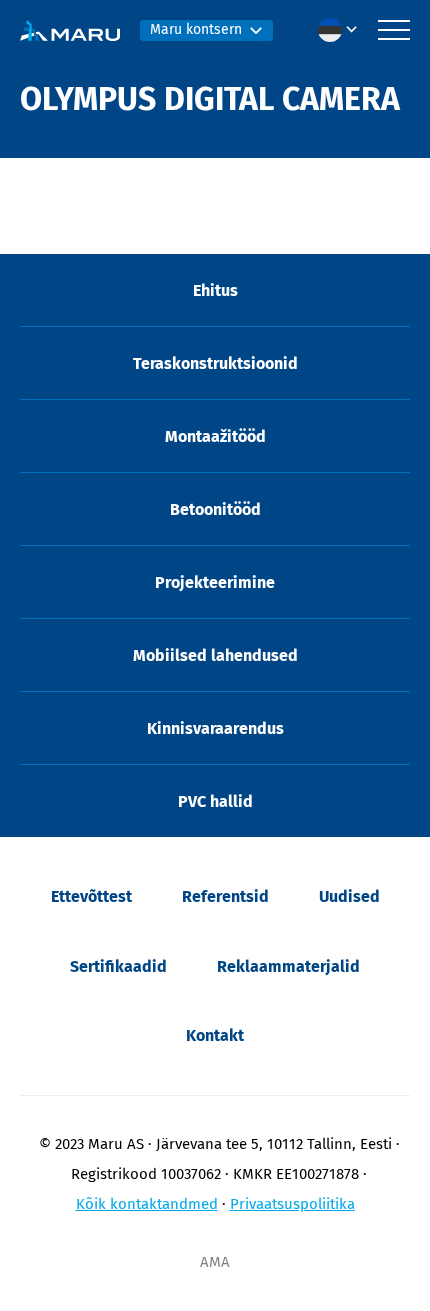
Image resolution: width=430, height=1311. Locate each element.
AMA (215, 1262)
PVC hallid (215, 801)
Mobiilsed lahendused (215, 655)
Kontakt (215, 1035)
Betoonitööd (215, 509)
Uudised (349, 896)
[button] (343, 30)
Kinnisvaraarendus (215, 728)
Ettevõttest (91, 896)
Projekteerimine (215, 582)
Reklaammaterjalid (288, 966)
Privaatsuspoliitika (292, 1204)
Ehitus (215, 290)
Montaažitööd (215, 436)
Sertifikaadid (118, 966)
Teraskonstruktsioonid (215, 363)
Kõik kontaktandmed (147, 1204)
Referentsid (225, 896)
